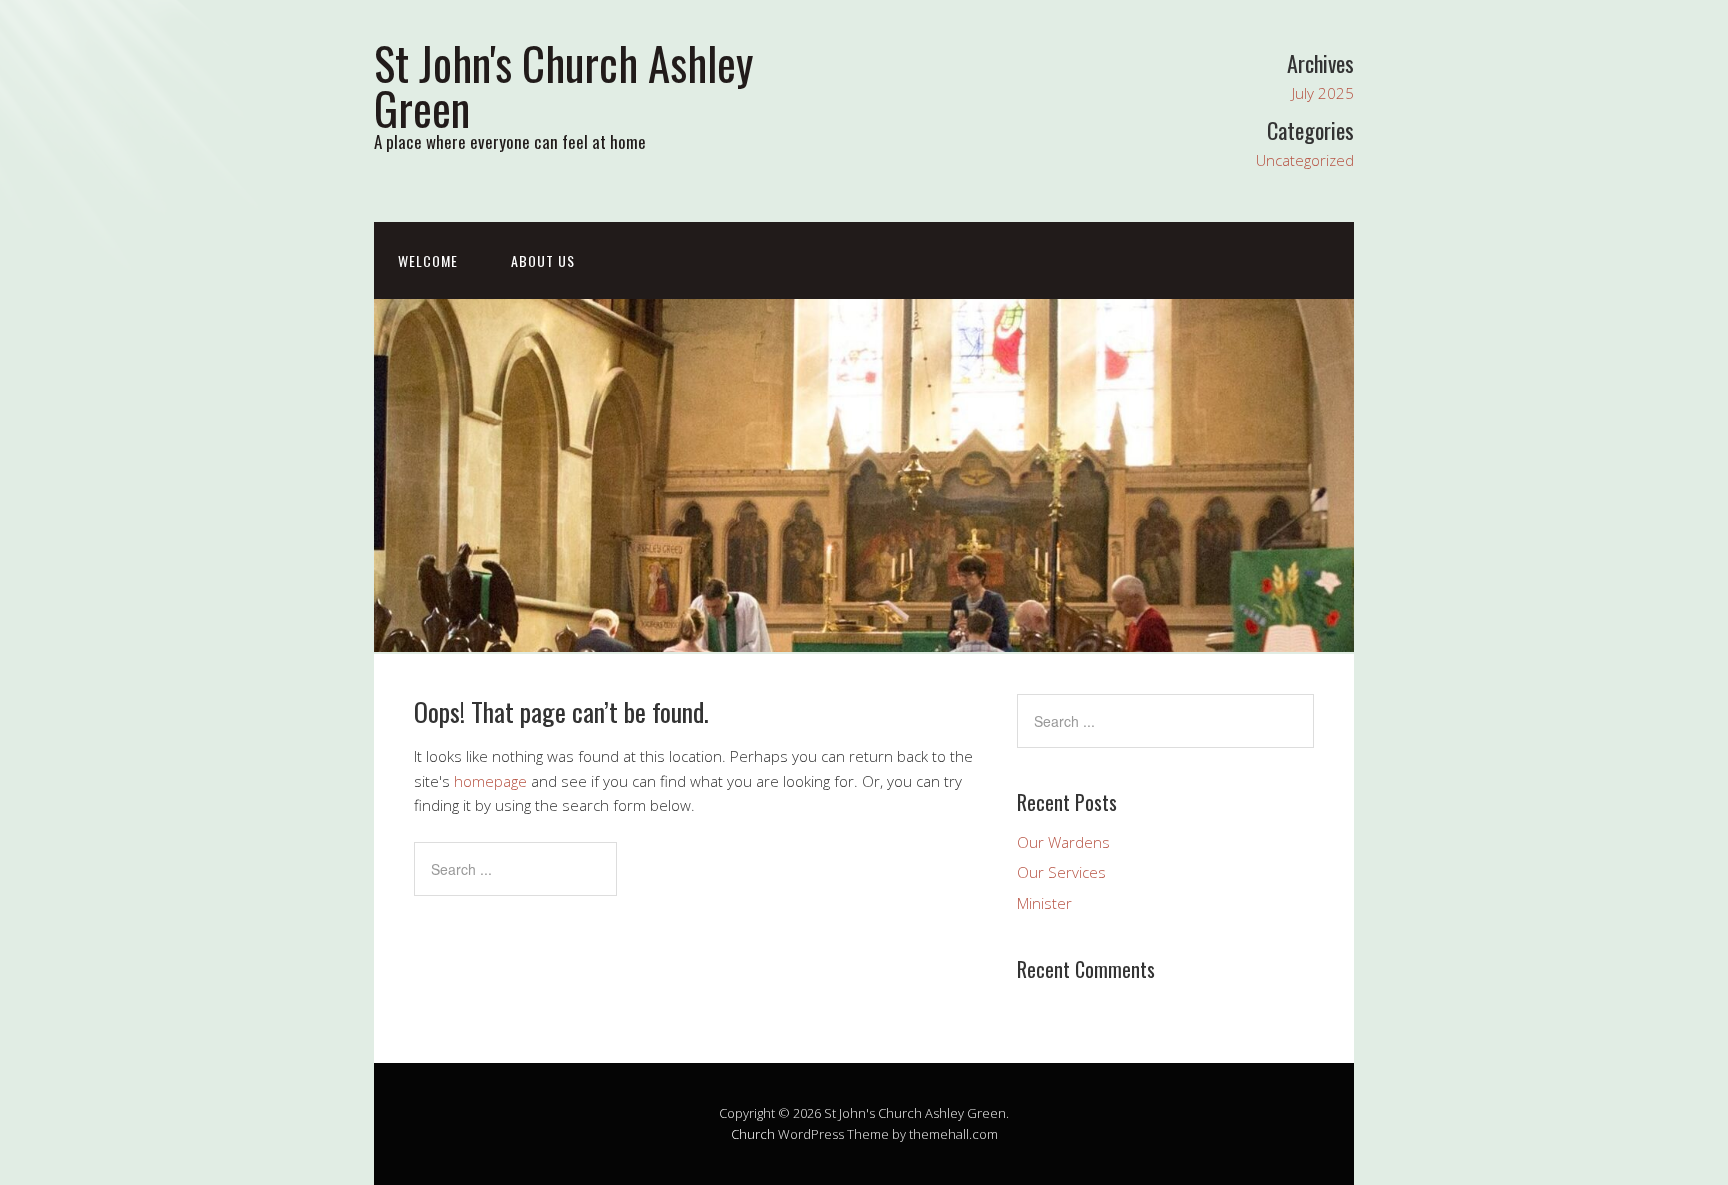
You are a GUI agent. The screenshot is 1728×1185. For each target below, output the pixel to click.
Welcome (428, 260)
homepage (490, 781)
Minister (1044, 903)
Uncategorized (1305, 160)
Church (753, 1134)
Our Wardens (1063, 842)
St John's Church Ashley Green (563, 85)
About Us (543, 260)
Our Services (1061, 872)
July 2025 (1323, 93)
